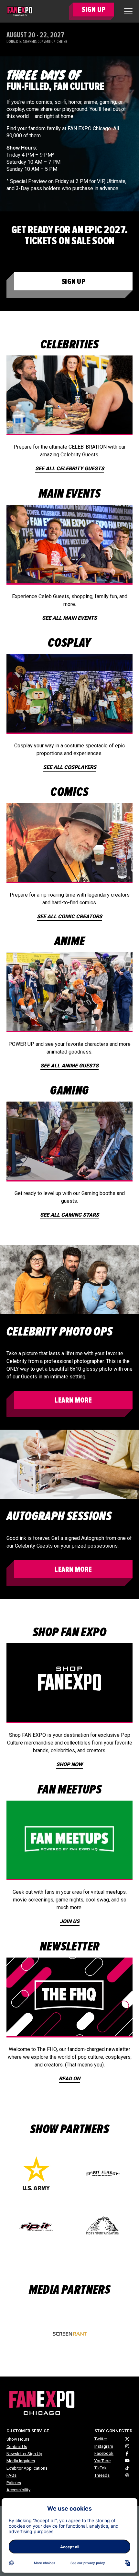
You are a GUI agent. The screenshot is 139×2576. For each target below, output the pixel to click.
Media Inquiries (21, 2461)
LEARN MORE (73, 1400)
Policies (14, 2483)
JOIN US (70, 1921)
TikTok (101, 2468)
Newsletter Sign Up (24, 2454)
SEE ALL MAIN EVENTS (69, 618)
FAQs (11, 2475)
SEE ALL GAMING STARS (69, 1215)
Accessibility (18, 2490)
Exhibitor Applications (27, 2468)
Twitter (101, 2439)
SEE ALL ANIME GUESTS (69, 1066)
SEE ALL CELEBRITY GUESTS (70, 468)
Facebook (104, 2453)
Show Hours (18, 2439)
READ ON (69, 2079)
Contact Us (17, 2447)
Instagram (104, 2446)
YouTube (102, 2461)
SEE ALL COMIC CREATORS (69, 916)
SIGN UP (93, 10)
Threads (102, 2475)
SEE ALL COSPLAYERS (70, 767)
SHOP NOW (69, 1764)
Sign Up (73, 282)
